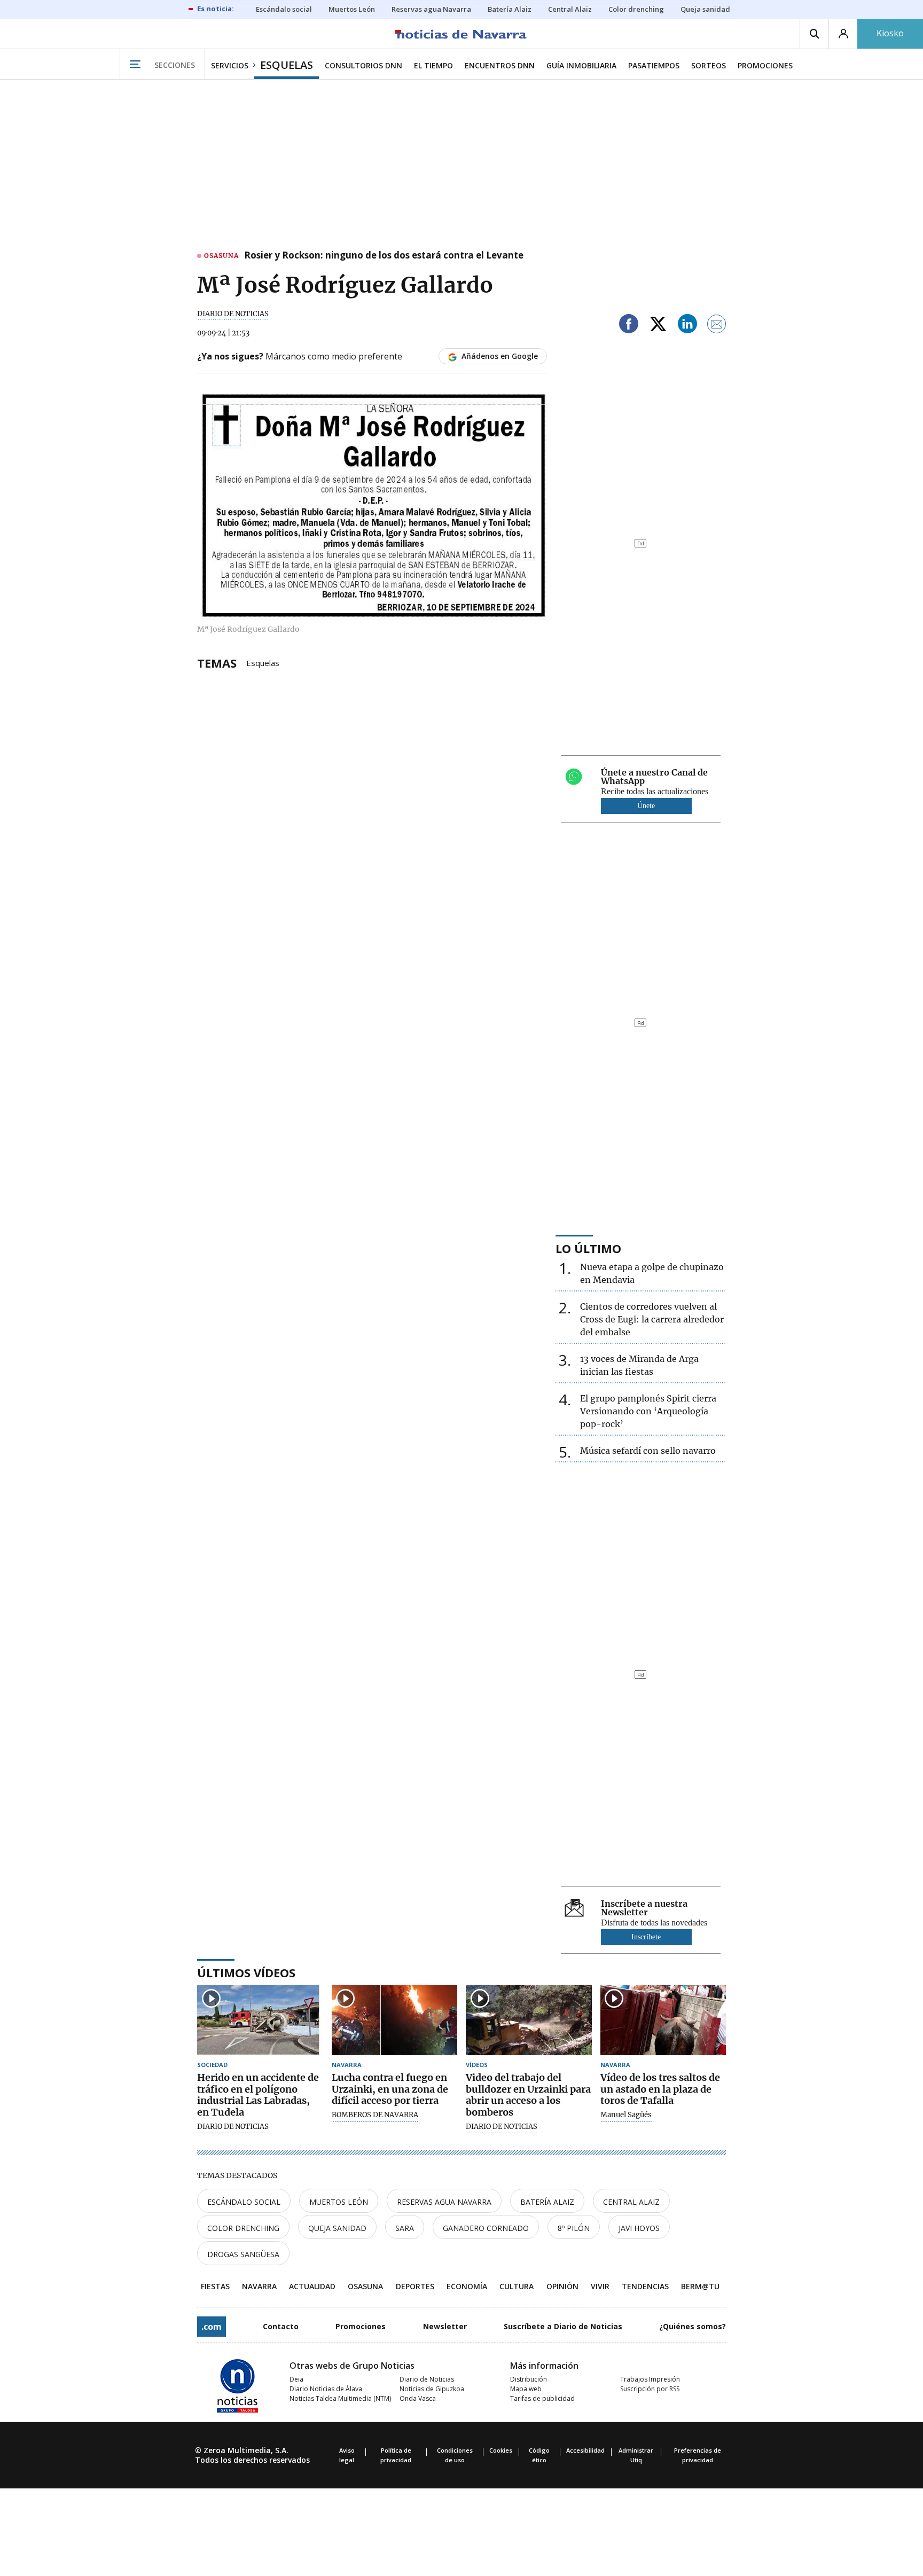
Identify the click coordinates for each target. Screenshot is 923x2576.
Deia (296, 2379)
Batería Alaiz (547, 2202)
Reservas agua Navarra (444, 2202)
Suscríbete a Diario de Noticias (563, 2326)
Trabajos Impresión (650, 2379)
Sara (405, 2228)
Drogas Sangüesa (243, 2254)
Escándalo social (244, 2202)
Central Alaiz (631, 2202)
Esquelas (263, 662)
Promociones (361, 2326)
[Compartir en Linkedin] (687, 326)
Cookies (501, 2450)
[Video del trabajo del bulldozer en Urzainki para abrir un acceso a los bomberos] (529, 2020)
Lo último (588, 1248)
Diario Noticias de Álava (326, 2389)
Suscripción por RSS (650, 2389)
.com (212, 2327)
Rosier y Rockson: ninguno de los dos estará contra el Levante (384, 256)
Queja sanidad (337, 2228)
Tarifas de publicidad (542, 2398)
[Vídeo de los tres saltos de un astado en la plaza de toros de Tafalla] (663, 2020)
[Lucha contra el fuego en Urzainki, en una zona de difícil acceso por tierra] (395, 2020)
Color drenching (243, 2228)
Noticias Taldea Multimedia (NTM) (340, 2398)
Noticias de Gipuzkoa (432, 2389)
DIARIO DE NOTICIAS (233, 314)
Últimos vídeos (246, 1972)
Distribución (529, 2379)
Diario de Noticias (427, 2379)
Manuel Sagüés (626, 2115)
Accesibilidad (585, 2450)
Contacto (281, 2326)
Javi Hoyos (639, 2228)
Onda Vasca (418, 2398)
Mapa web (526, 2389)
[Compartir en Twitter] (658, 326)
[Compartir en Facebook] (629, 326)
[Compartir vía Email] (717, 326)
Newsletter (445, 2326)
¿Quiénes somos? (693, 2326)
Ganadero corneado (486, 2228)
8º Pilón (574, 2228)
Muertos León (339, 2202)
